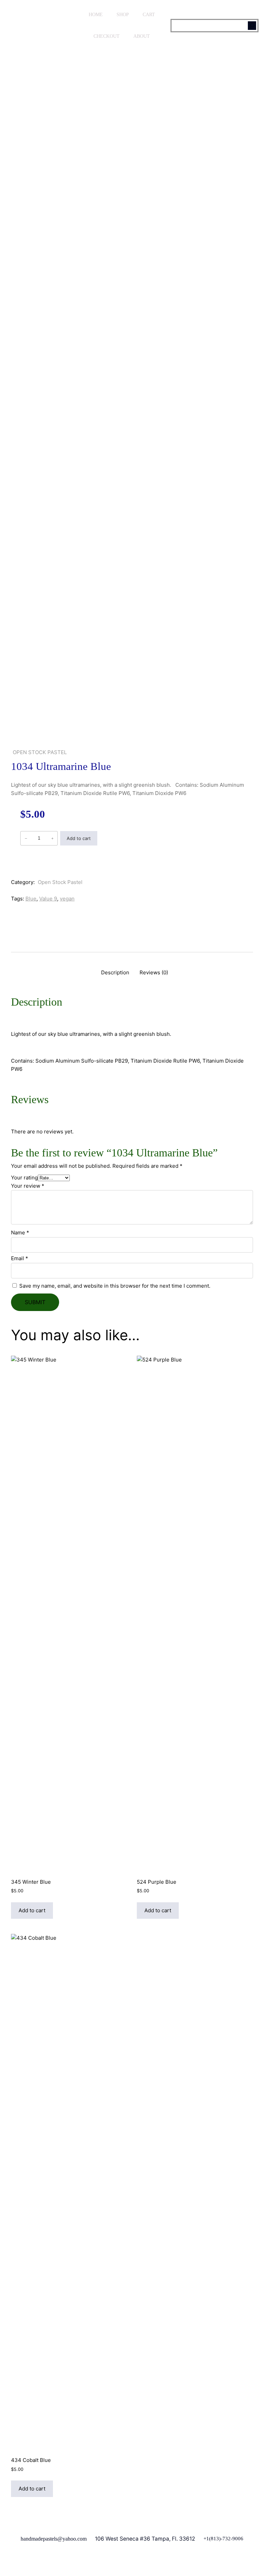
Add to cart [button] (32, 1910)
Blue (31, 899)
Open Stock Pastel (40, 752)
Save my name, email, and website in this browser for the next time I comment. (115, 1286)
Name (20, 1233)
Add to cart (79, 838)
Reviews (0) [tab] (154, 972)
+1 (206, 2539)
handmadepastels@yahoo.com (54, 2539)
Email (20, 1258)
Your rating (24, 1178)
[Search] (252, 26)
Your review (28, 1186)
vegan (67, 899)
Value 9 (48, 899)
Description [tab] (115, 972)
